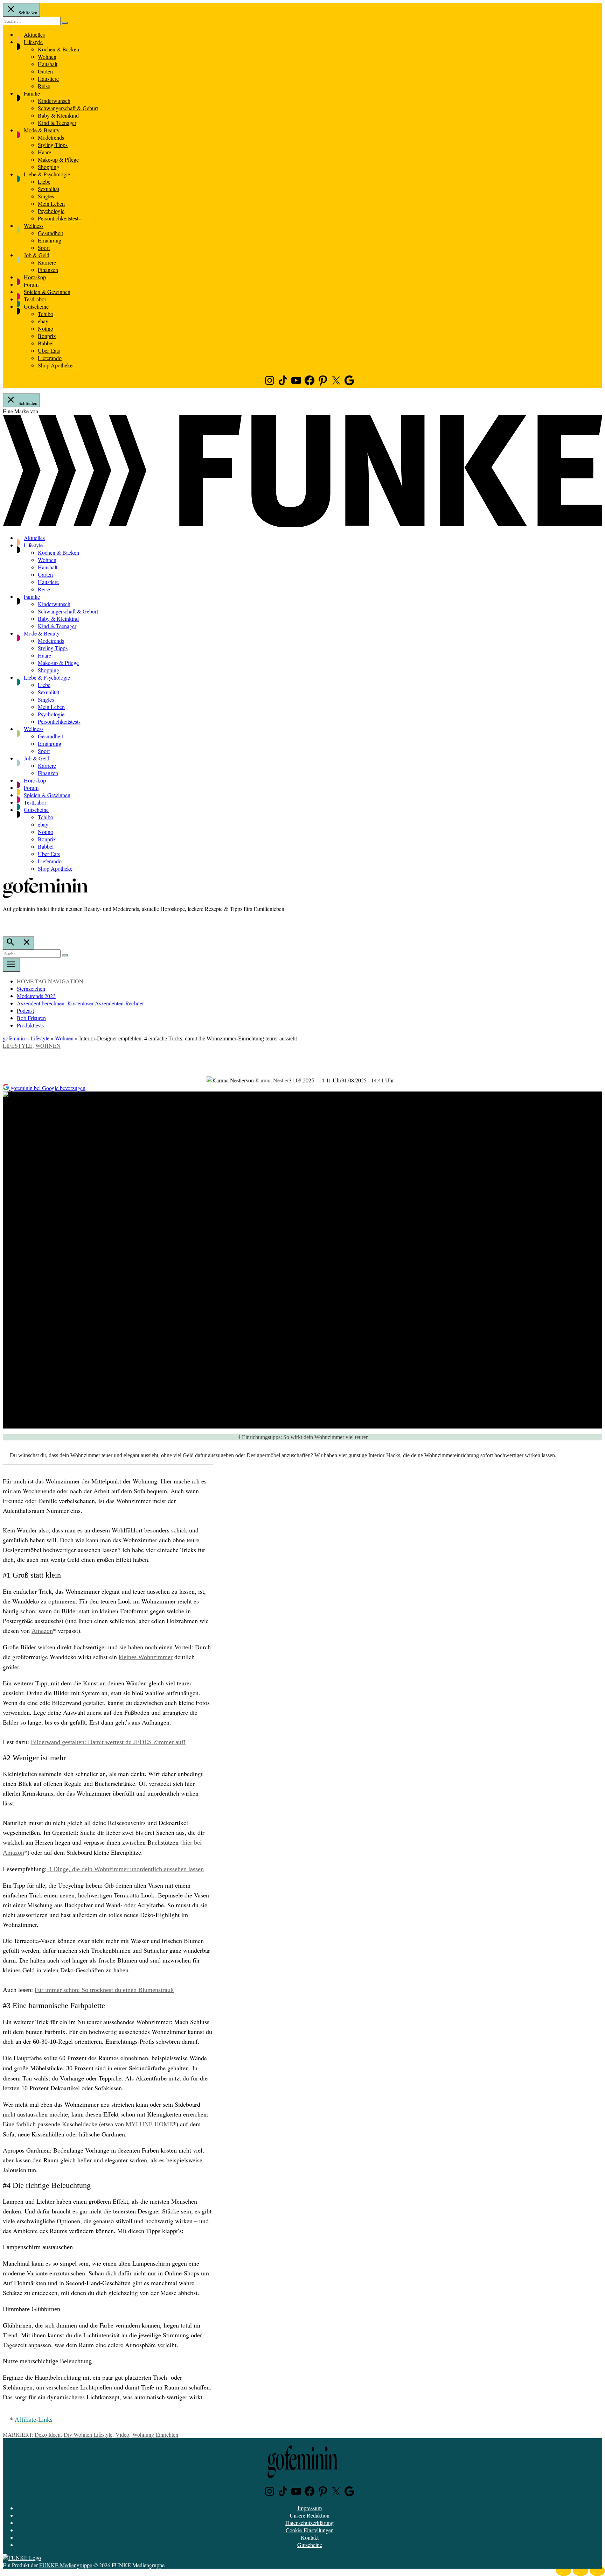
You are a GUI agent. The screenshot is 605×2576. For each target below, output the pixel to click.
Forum (31, 284)
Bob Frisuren (31, 1018)
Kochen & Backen (58, 49)
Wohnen (47, 57)
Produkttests (30, 1025)
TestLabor (35, 299)
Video (122, 2434)
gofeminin (14, 1038)
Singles (46, 196)
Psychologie (51, 211)
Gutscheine (36, 306)
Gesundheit (50, 233)
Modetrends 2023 (36, 996)
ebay (43, 321)
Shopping (48, 167)
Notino (46, 328)
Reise (44, 86)
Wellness (34, 226)
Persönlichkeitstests (59, 218)
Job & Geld (37, 255)
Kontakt (310, 2537)
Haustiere (48, 79)
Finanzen (48, 270)
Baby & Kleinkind (58, 115)
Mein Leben (51, 203)
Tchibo (46, 314)
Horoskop (35, 277)
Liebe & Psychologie (47, 174)
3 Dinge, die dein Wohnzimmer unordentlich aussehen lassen (125, 1869)
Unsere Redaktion (310, 2515)
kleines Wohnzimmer (146, 1657)
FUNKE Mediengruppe (66, 2565)
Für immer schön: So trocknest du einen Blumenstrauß (104, 1990)
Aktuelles (34, 34)
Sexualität (48, 189)
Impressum (310, 2508)
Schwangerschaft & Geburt (68, 108)
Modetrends (51, 137)
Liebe (44, 181)
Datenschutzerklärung (310, 2523)
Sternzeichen (31, 988)
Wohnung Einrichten (155, 2434)
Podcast (25, 1010)
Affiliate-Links (34, 2420)
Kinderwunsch (54, 101)
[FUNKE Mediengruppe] (22, 2558)
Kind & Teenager (57, 123)
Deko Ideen (48, 2434)
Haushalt (48, 64)
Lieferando (50, 358)
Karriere (47, 262)
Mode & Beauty (42, 130)
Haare (44, 152)
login (6, 923)
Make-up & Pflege (58, 159)
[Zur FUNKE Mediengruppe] (302, 525)
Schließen (27, 13)
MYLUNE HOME (149, 2124)
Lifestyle (33, 42)
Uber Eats (49, 350)
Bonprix (47, 336)
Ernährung (50, 240)
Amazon (42, 1631)
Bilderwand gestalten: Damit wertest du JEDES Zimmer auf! (108, 1742)
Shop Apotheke (55, 365)
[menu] (12, 965)
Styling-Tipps (53, 145)
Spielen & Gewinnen (47, 292)
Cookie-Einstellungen (310, 2530)
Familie (32, 93)
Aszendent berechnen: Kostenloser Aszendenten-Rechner (80, 1003)
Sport (44, 248)
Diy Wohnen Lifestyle (88, 2434)
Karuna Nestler (272, 1080)
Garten (45, 71)
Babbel (46, 343)
